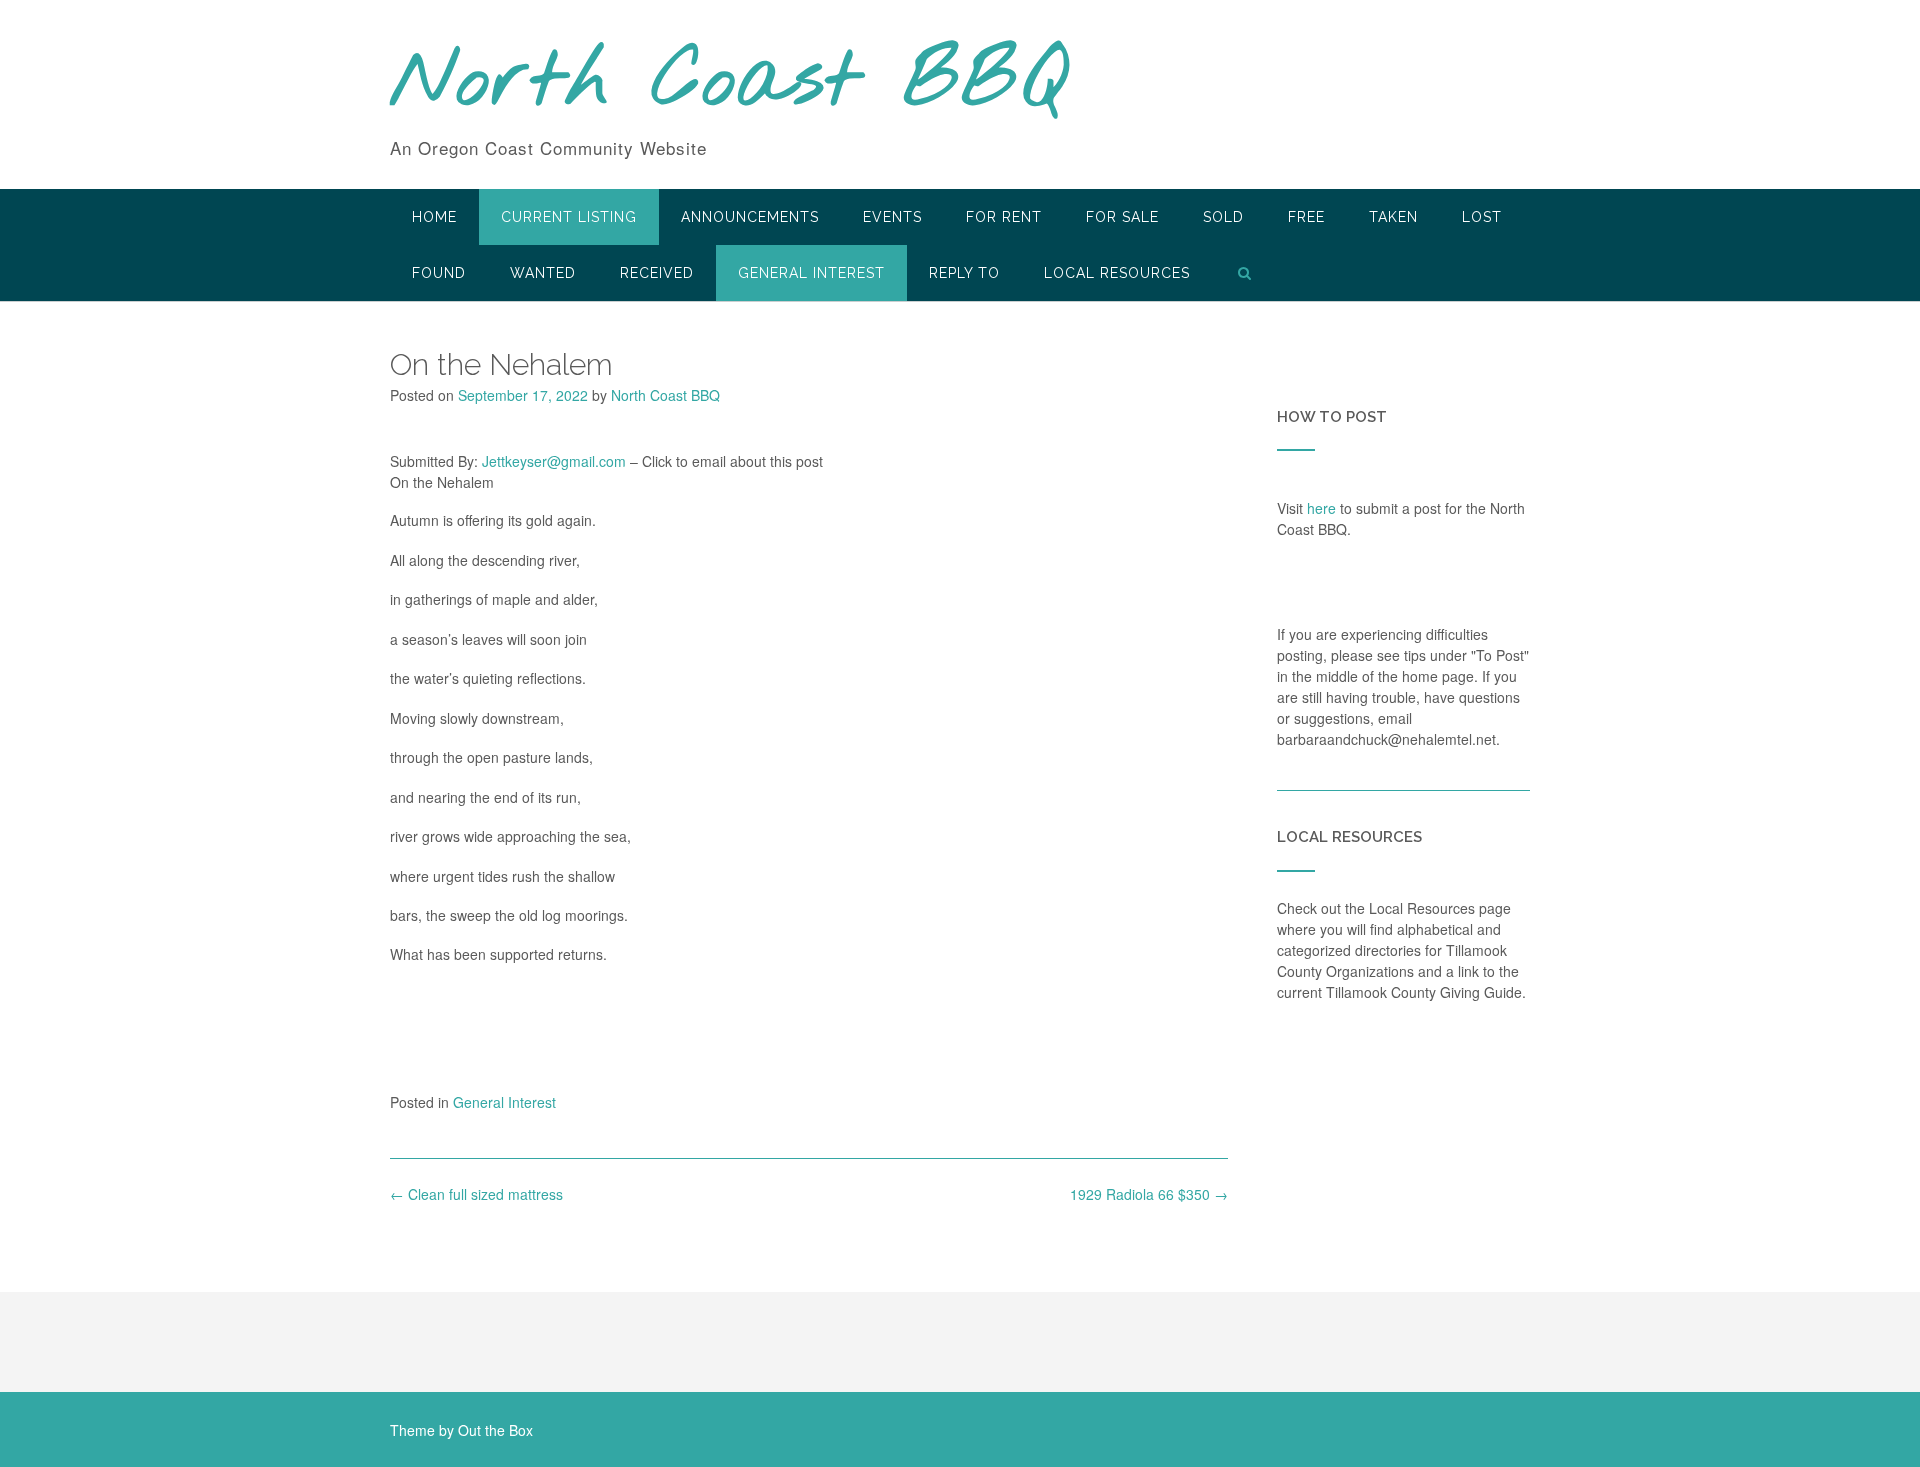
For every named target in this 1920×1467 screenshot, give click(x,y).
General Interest (811, 273)
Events (892, 217)
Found (439, 273)
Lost (1482, 217)
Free (1306, 217)
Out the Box (495, 1430)
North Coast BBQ (728, 83)
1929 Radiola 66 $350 (1149, 1194)
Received (657, 273)
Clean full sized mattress (476, 1194)
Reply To (964, 273)
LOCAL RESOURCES (1117, 273)
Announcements (750, 217)
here (1321, 508)
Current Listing (569, 217)
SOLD (1223, 217)
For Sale (1122, 217)
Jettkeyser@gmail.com (554, 461)
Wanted (543, 273)
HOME (434, 217)
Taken (1393, 217)
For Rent (1004, 217)
